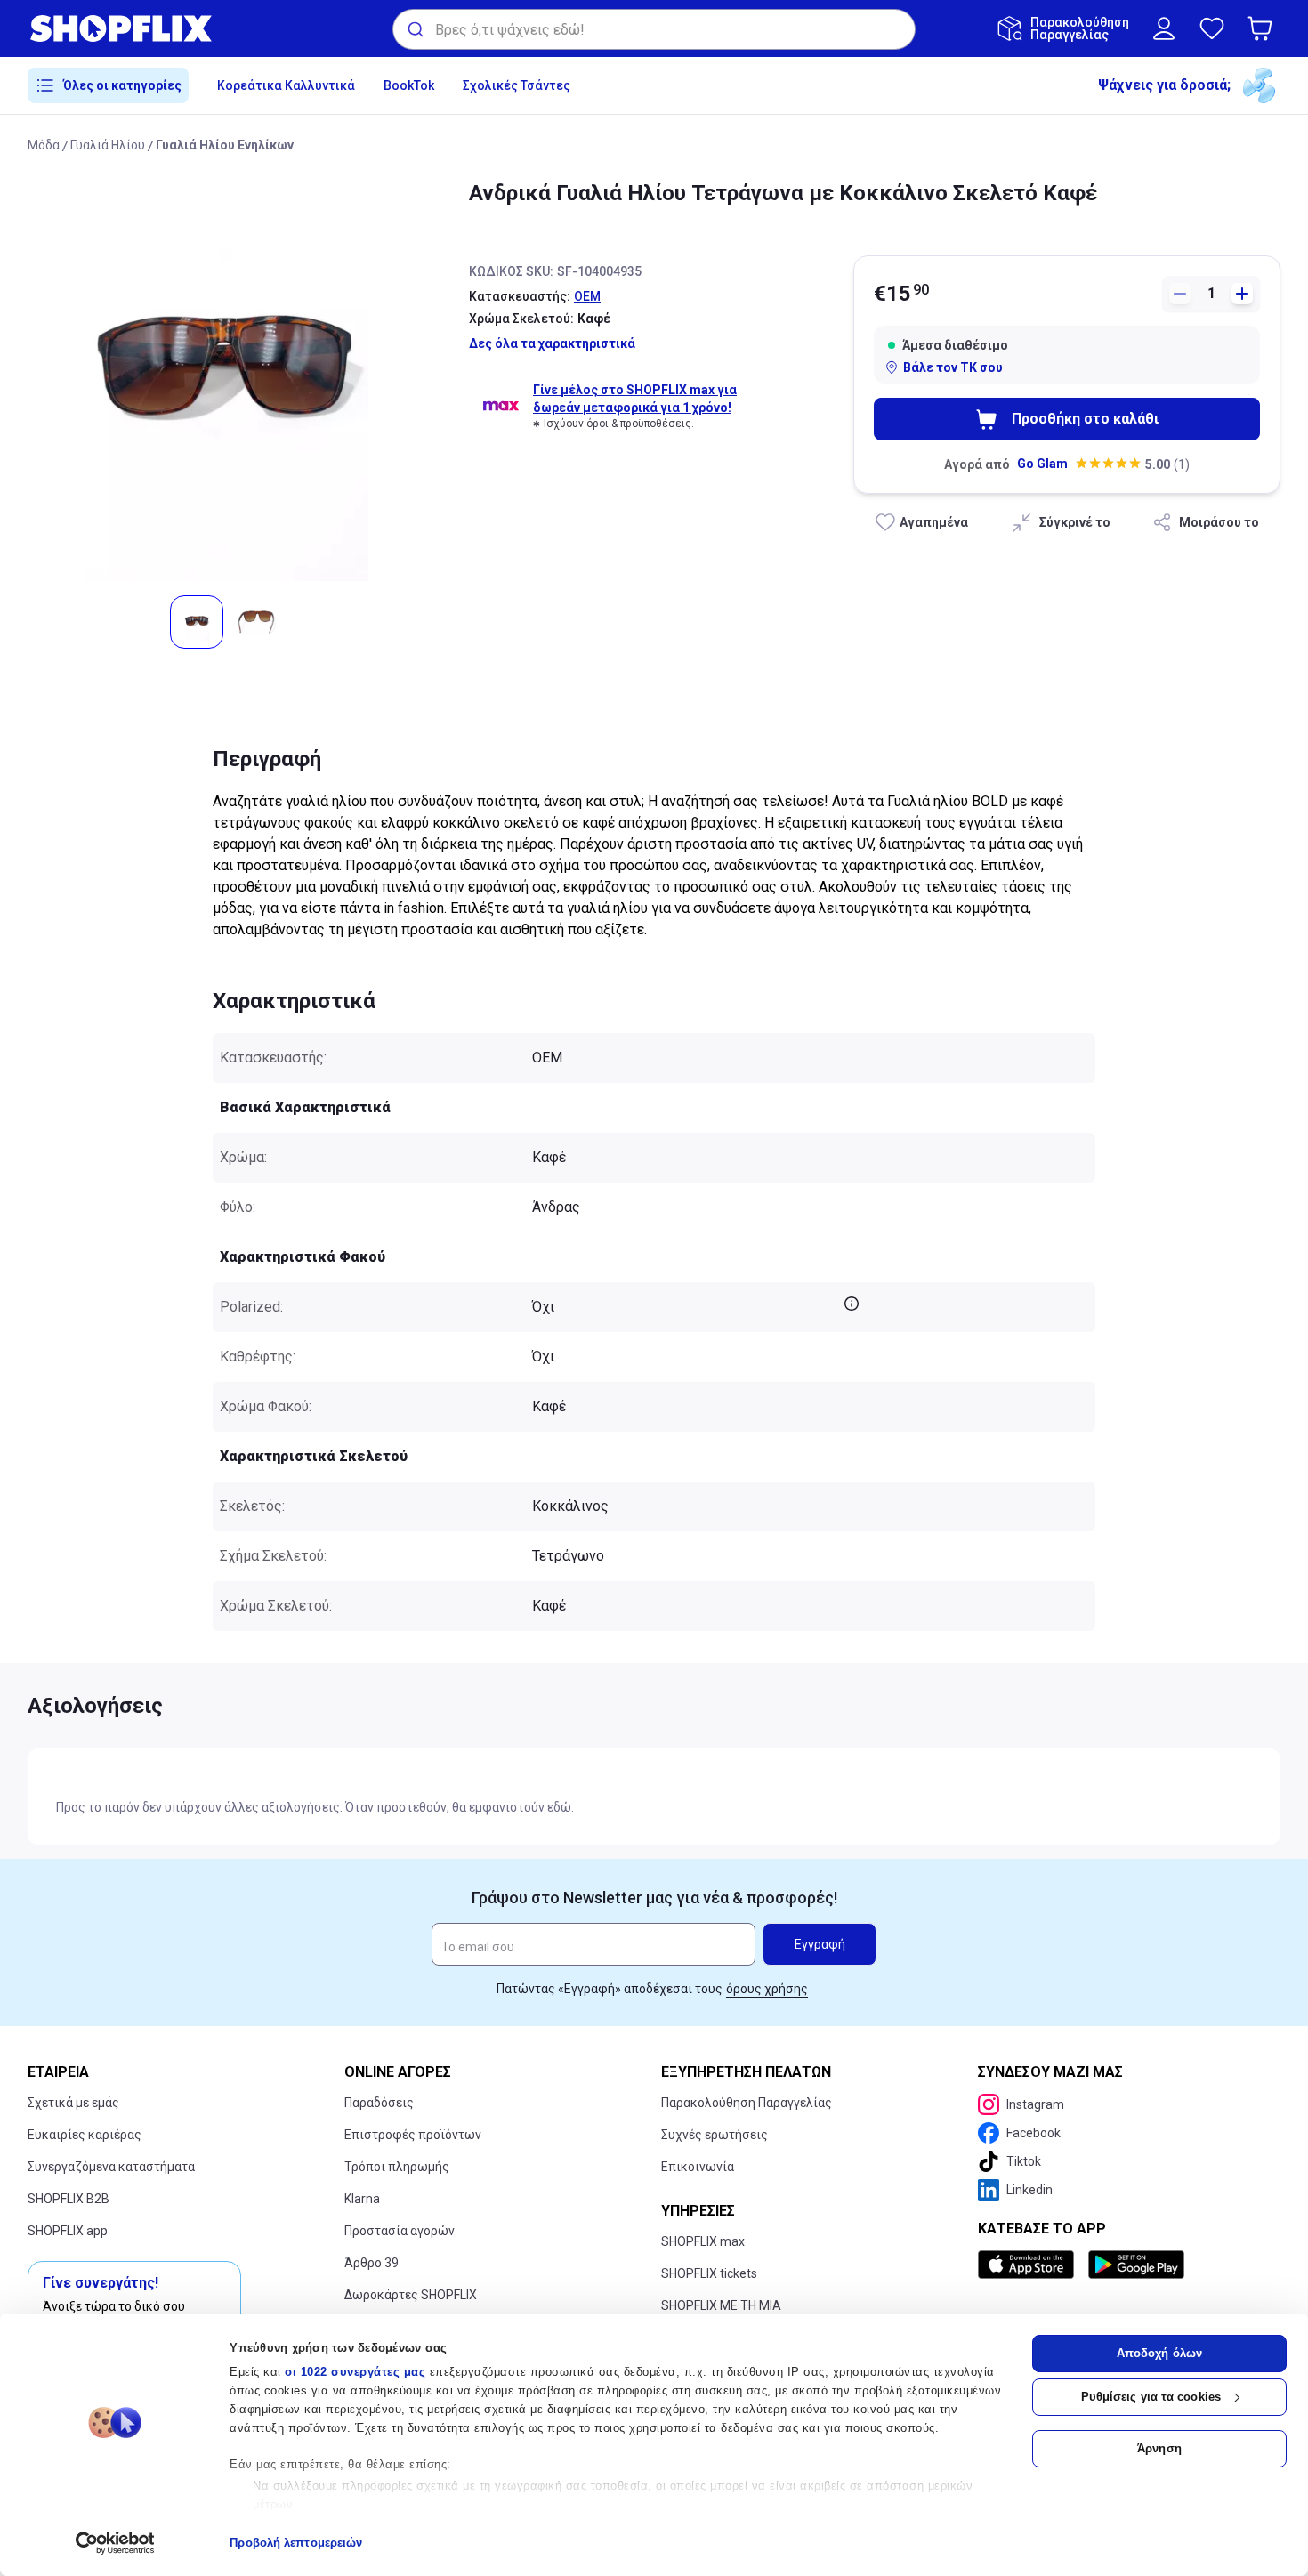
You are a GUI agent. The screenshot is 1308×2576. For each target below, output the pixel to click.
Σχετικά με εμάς (73, 2103)
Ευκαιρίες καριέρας (85, 2135)
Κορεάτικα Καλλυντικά (286, 85)
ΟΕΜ (587, 296)
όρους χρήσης (767, 1989)
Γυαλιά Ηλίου (108, 145)
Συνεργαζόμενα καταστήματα (111, 2167)
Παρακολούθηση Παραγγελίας (747, 2103)
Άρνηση (1159, 2448)
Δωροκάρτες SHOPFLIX (411, 2295)
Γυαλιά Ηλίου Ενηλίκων (225, 145)
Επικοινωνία (698, 2167)
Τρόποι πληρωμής (397, 2167)
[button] (1264, 28)
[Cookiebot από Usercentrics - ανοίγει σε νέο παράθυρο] (115, 2543)
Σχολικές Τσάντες (517, 85)
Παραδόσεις (379, 2103)
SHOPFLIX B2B (69, 2199)
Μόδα (44, 145)
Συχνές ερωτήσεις (715, 2135)
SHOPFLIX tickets (709, 2273)
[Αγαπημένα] (1212, 28)
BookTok (409, 85)
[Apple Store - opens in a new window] (1029, 2265)
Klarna (362, 2199)
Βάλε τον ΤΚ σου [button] (953, 367)
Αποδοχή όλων (1159, 2353)
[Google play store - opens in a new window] (1136, 2265)
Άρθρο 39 (371, 2263)
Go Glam (1042, 464)
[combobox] (654, 29)
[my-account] (1164, 28)
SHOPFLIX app (68, 2231)
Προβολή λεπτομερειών (296, 2543)
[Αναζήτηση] (414, 29)
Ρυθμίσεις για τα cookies (1151, 2397)
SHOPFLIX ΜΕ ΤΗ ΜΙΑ (721, 2305)
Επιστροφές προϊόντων (413, 2135)
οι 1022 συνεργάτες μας (355, 2372)
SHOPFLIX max (703, 2241)
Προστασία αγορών (400, 2231)
